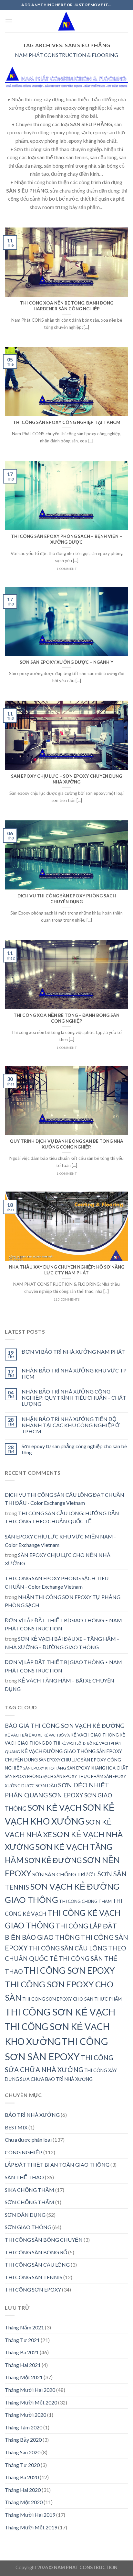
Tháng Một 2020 (24, 2502)
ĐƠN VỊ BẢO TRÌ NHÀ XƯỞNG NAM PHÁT (73, 1352)
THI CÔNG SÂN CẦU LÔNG (37, 2265)
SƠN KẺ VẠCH (55, 1807)
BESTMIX (16, 2127)
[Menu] (9, 21)
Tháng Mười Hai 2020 (30, 2390)
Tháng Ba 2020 (22, 2477)
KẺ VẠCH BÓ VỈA (57, 1735)
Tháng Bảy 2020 (23, 2440)
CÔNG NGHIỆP (24, 2152)
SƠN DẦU (46, 1785)
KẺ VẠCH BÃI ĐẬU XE (24, 1735)
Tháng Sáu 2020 (23, 2452)
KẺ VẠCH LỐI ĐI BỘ (77, 1743)
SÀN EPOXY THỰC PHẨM (79, 1776)
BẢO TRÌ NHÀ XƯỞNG (32, 2115)
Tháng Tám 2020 (24, 2427)
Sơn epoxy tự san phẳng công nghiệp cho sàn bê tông (74, 1449)
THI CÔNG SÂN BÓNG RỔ (36, 2252)
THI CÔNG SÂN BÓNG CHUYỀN (44, 2240)
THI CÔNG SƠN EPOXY (69, 1971)
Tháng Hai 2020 (23, 2490)
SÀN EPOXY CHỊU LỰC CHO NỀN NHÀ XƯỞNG (58, 1559)
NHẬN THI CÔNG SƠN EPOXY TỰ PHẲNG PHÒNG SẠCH (63, 1601)
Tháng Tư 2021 (22, 2340)
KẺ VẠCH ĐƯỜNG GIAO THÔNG (58, 1751)
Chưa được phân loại (28, 2140)
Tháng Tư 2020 (22, 2465)
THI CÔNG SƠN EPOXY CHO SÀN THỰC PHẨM (72, 1999)
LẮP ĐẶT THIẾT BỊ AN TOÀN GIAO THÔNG (57, 2165)
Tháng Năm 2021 (24, 2327)
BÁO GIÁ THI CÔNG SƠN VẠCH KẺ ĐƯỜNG (65, 1726)
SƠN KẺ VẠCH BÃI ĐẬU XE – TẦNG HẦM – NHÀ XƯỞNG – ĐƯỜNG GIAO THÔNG (62, 1643)
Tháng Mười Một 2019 (31, 2527)
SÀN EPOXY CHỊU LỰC (59, 1760)
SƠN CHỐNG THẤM (30, 2202)
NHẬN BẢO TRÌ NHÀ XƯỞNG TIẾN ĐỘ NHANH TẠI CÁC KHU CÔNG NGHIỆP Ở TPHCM (71, 1425)
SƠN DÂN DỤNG (25, 2215)
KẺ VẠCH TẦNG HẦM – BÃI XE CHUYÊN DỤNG (60, 1685)
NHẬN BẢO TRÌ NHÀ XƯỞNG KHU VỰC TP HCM (74, 1373)
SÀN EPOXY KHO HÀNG (45, 1768)
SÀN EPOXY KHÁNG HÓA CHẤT (98, 1768)
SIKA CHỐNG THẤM (30, 2190)
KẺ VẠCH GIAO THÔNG (95, 1735)
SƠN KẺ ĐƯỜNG (53, 1860)
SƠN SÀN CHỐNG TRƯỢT (64, 1874)
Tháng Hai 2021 (23, 2365)
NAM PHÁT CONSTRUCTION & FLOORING (66, 55)
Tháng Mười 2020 (26, 2415)
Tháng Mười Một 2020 (31, 2402)
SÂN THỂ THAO (24, 2177)
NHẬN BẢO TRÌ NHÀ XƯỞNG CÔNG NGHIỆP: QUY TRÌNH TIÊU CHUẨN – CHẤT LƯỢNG (74, 1398)
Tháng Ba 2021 (22, 2352)
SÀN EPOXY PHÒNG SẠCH (29, 1776)
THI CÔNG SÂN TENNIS (34, 2277)
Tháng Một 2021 (24, 2377)
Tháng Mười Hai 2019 (30, 2515)
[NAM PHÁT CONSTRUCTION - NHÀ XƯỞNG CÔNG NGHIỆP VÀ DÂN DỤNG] (67, 21)
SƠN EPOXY (66, 1795)
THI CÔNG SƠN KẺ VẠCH (60, 2012)
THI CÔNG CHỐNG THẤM (85, 1901)
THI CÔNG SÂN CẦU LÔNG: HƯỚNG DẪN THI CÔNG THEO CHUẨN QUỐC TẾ (62, 1517)
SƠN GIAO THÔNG (28, 2227)
